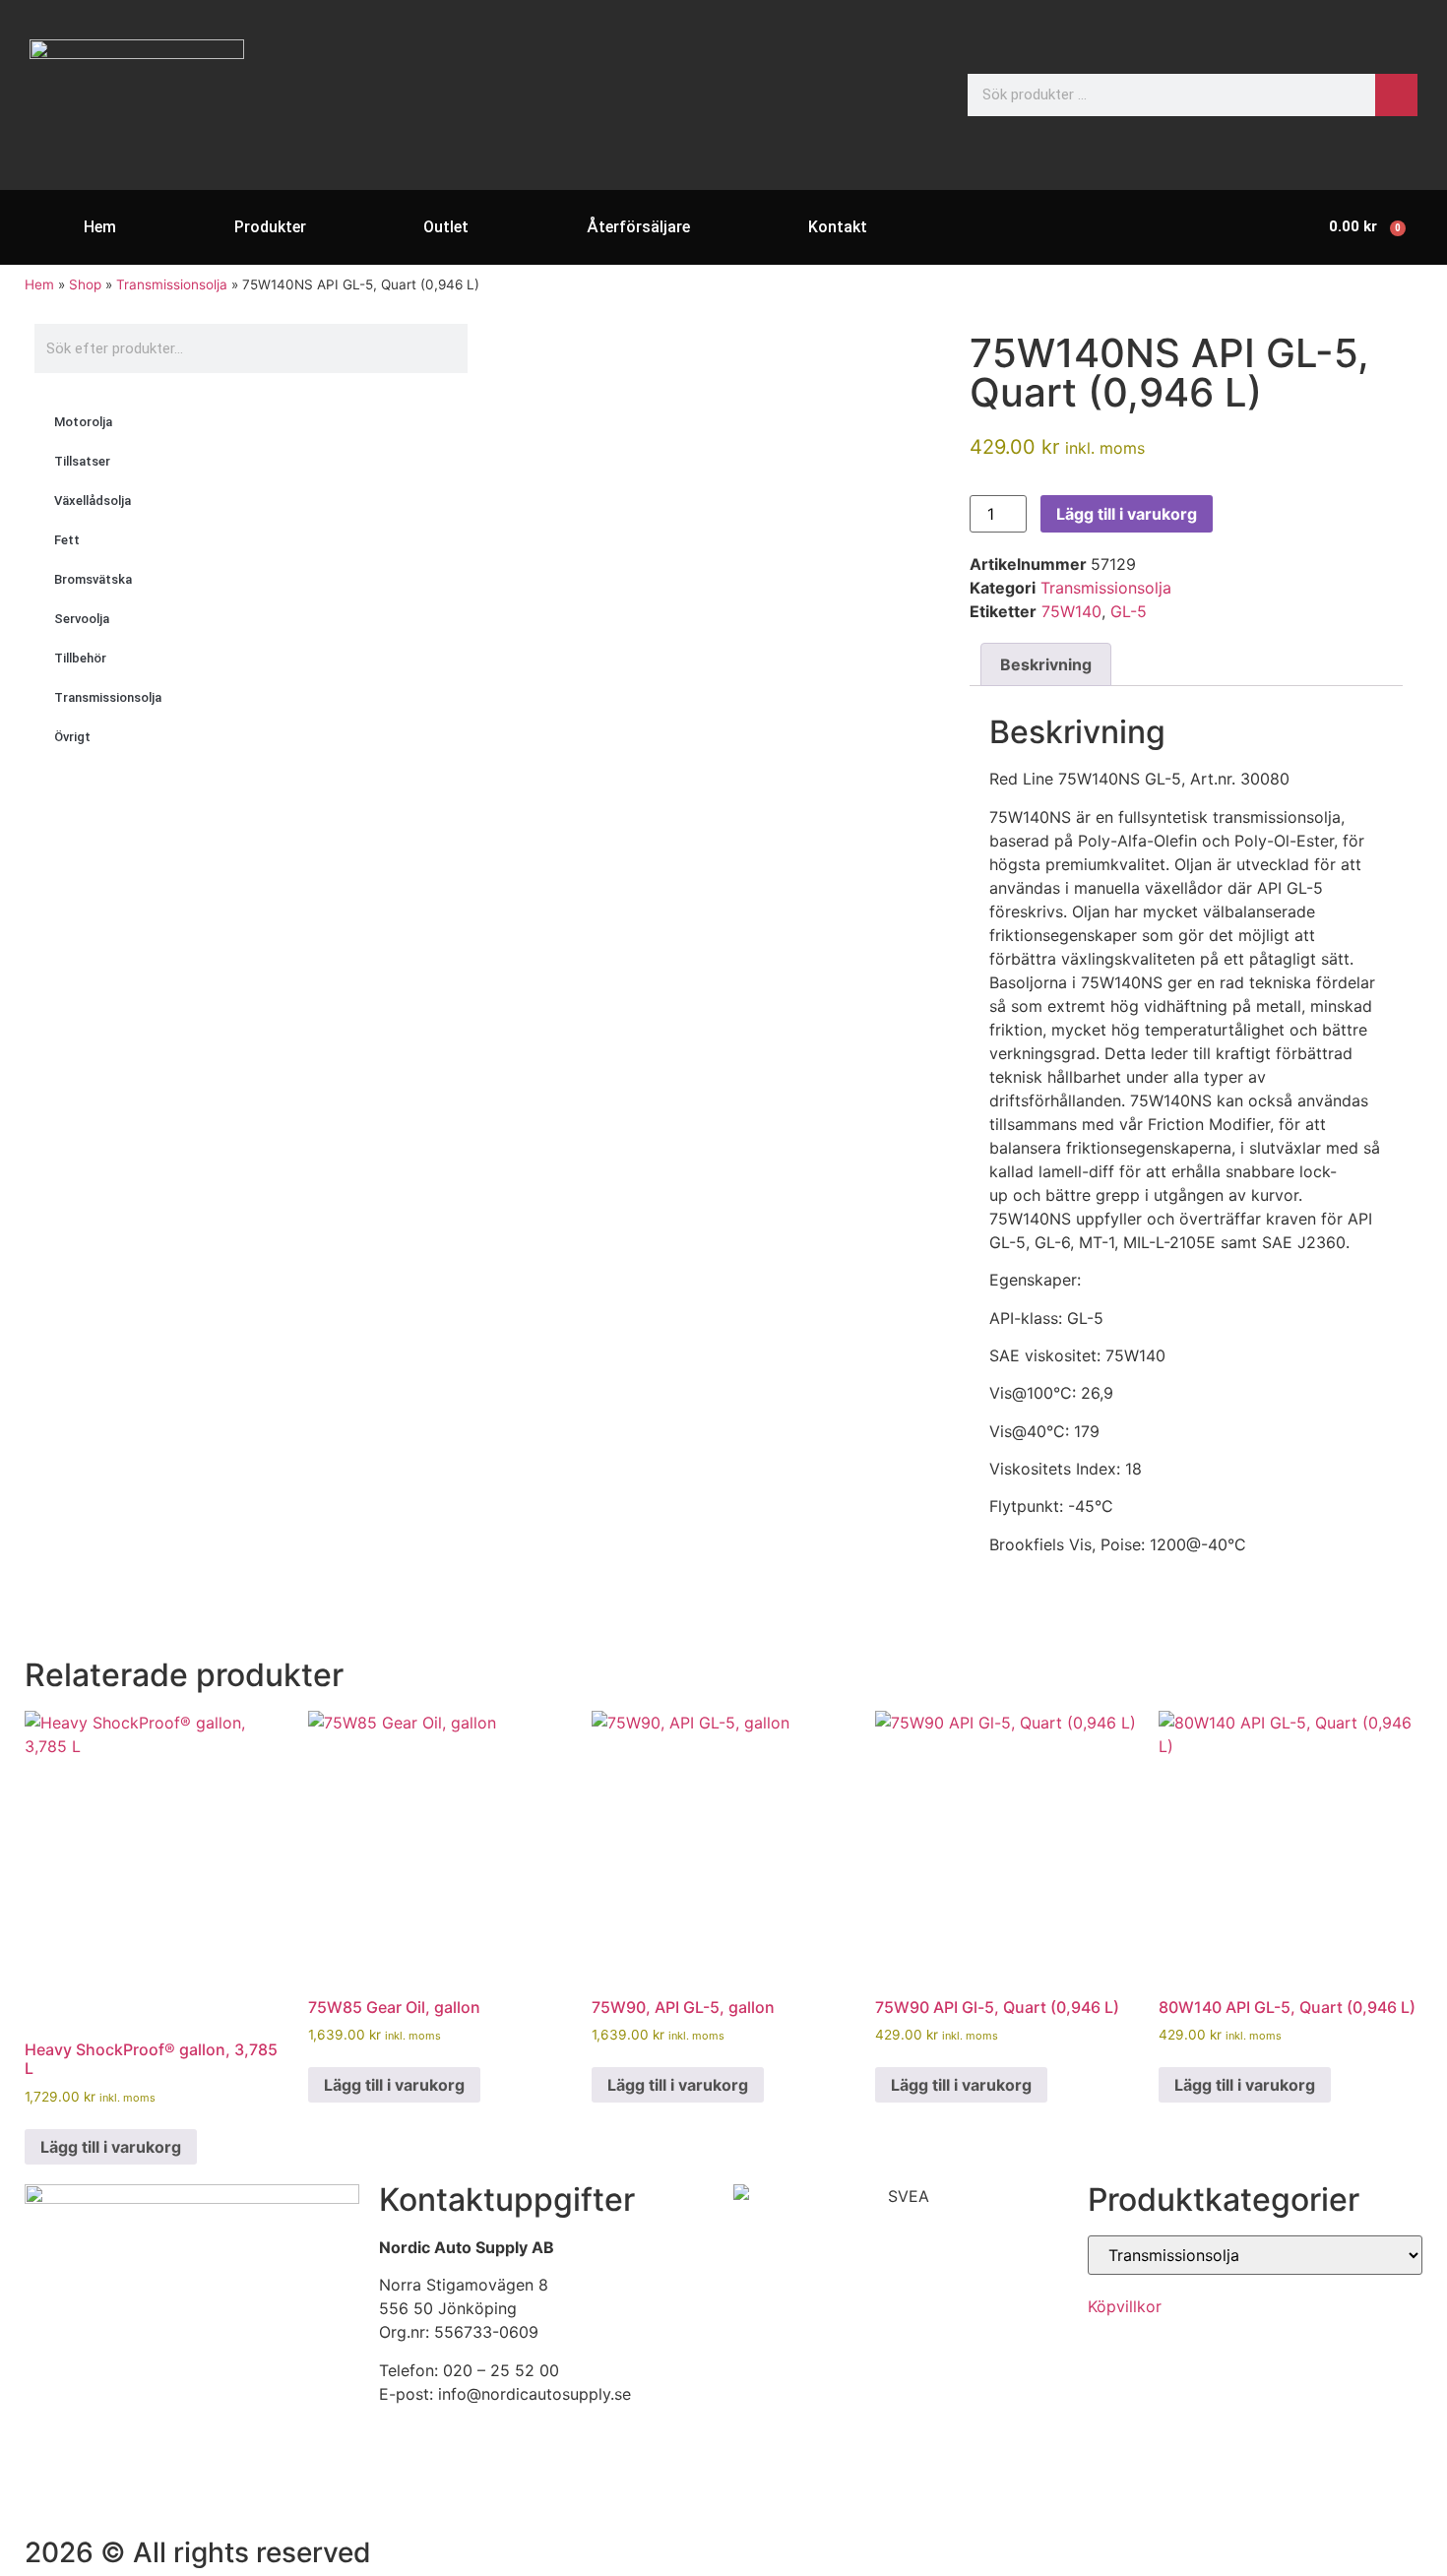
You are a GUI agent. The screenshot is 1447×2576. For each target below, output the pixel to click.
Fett (67, 540)
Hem (100, 227)
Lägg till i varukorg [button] (111, 2147)
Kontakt (838, 227)
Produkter (270, 227)
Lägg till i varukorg (1127, 514)
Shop (85, 284)
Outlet (446, 227)
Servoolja (82, 619)
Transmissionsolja (172, 284)
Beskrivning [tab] (1046, 664)
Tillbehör (80, 658)
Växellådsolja (93, 501)
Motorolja (83, 422)
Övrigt (72, 737)
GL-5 (1129, 611)
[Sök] (1396, 95)
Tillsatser (82, 461)
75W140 (1071, 611)
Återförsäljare (638, 227)
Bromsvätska (93, 579)
